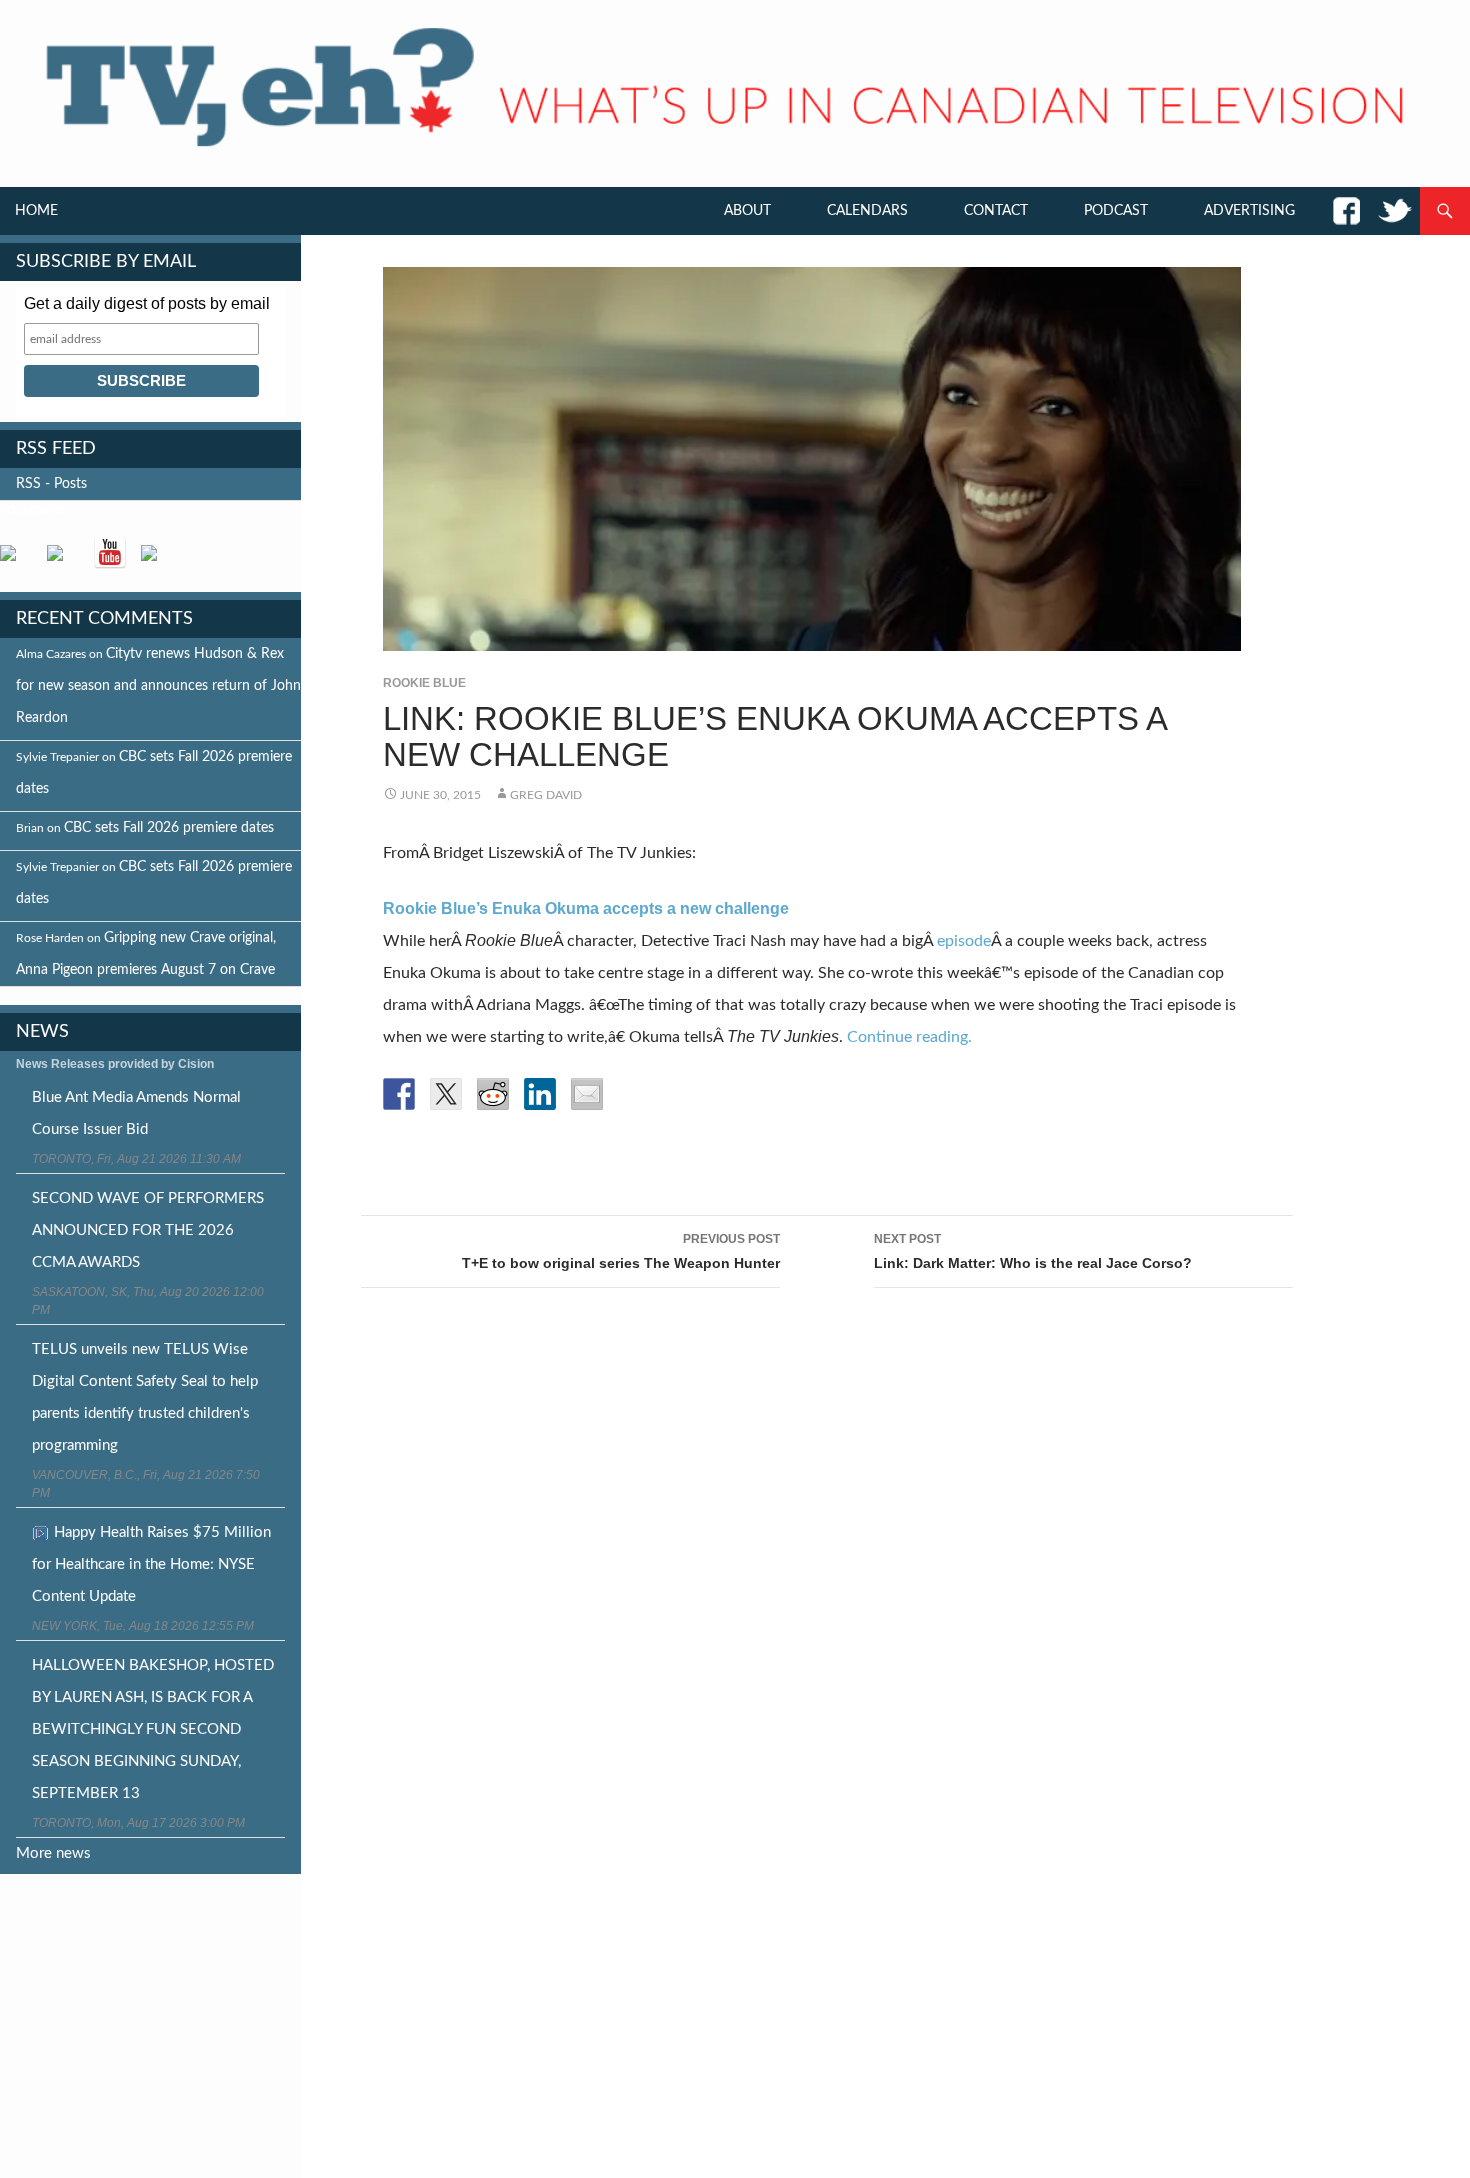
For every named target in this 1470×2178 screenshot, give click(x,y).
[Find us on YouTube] (110, 553)
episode (964, 941)
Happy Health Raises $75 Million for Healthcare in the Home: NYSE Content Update (151, 1564)
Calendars (867, 211)
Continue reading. (909, 1037)
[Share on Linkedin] (540, 1094)
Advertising (1249, 211)
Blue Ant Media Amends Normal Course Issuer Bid (136, 1113)
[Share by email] (587, 1094)
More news (53, 1853)
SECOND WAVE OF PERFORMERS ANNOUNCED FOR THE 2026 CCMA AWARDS (148, 1230)
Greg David (546, 795)
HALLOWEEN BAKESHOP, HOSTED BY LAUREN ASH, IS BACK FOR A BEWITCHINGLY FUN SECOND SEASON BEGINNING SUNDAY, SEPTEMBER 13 (153, 1729)
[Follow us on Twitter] (63, 561)
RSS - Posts (51, 484)
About (747, 211)
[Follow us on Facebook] (16, 561)
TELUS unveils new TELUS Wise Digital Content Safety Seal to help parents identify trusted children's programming (145, 1397)
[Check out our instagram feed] (157, 561)
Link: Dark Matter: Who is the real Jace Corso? (1033, 1251)
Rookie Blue (424, 683)
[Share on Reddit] (493, 1094)
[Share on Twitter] (446, 1094)
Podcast (1116, 211)
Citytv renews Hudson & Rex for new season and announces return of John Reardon (158, 686)
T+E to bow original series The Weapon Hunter (621, 1251)
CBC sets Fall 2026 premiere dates (169, 828)
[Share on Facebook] (399, 1094)
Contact (996, 211)
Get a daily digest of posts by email (147, 303)
